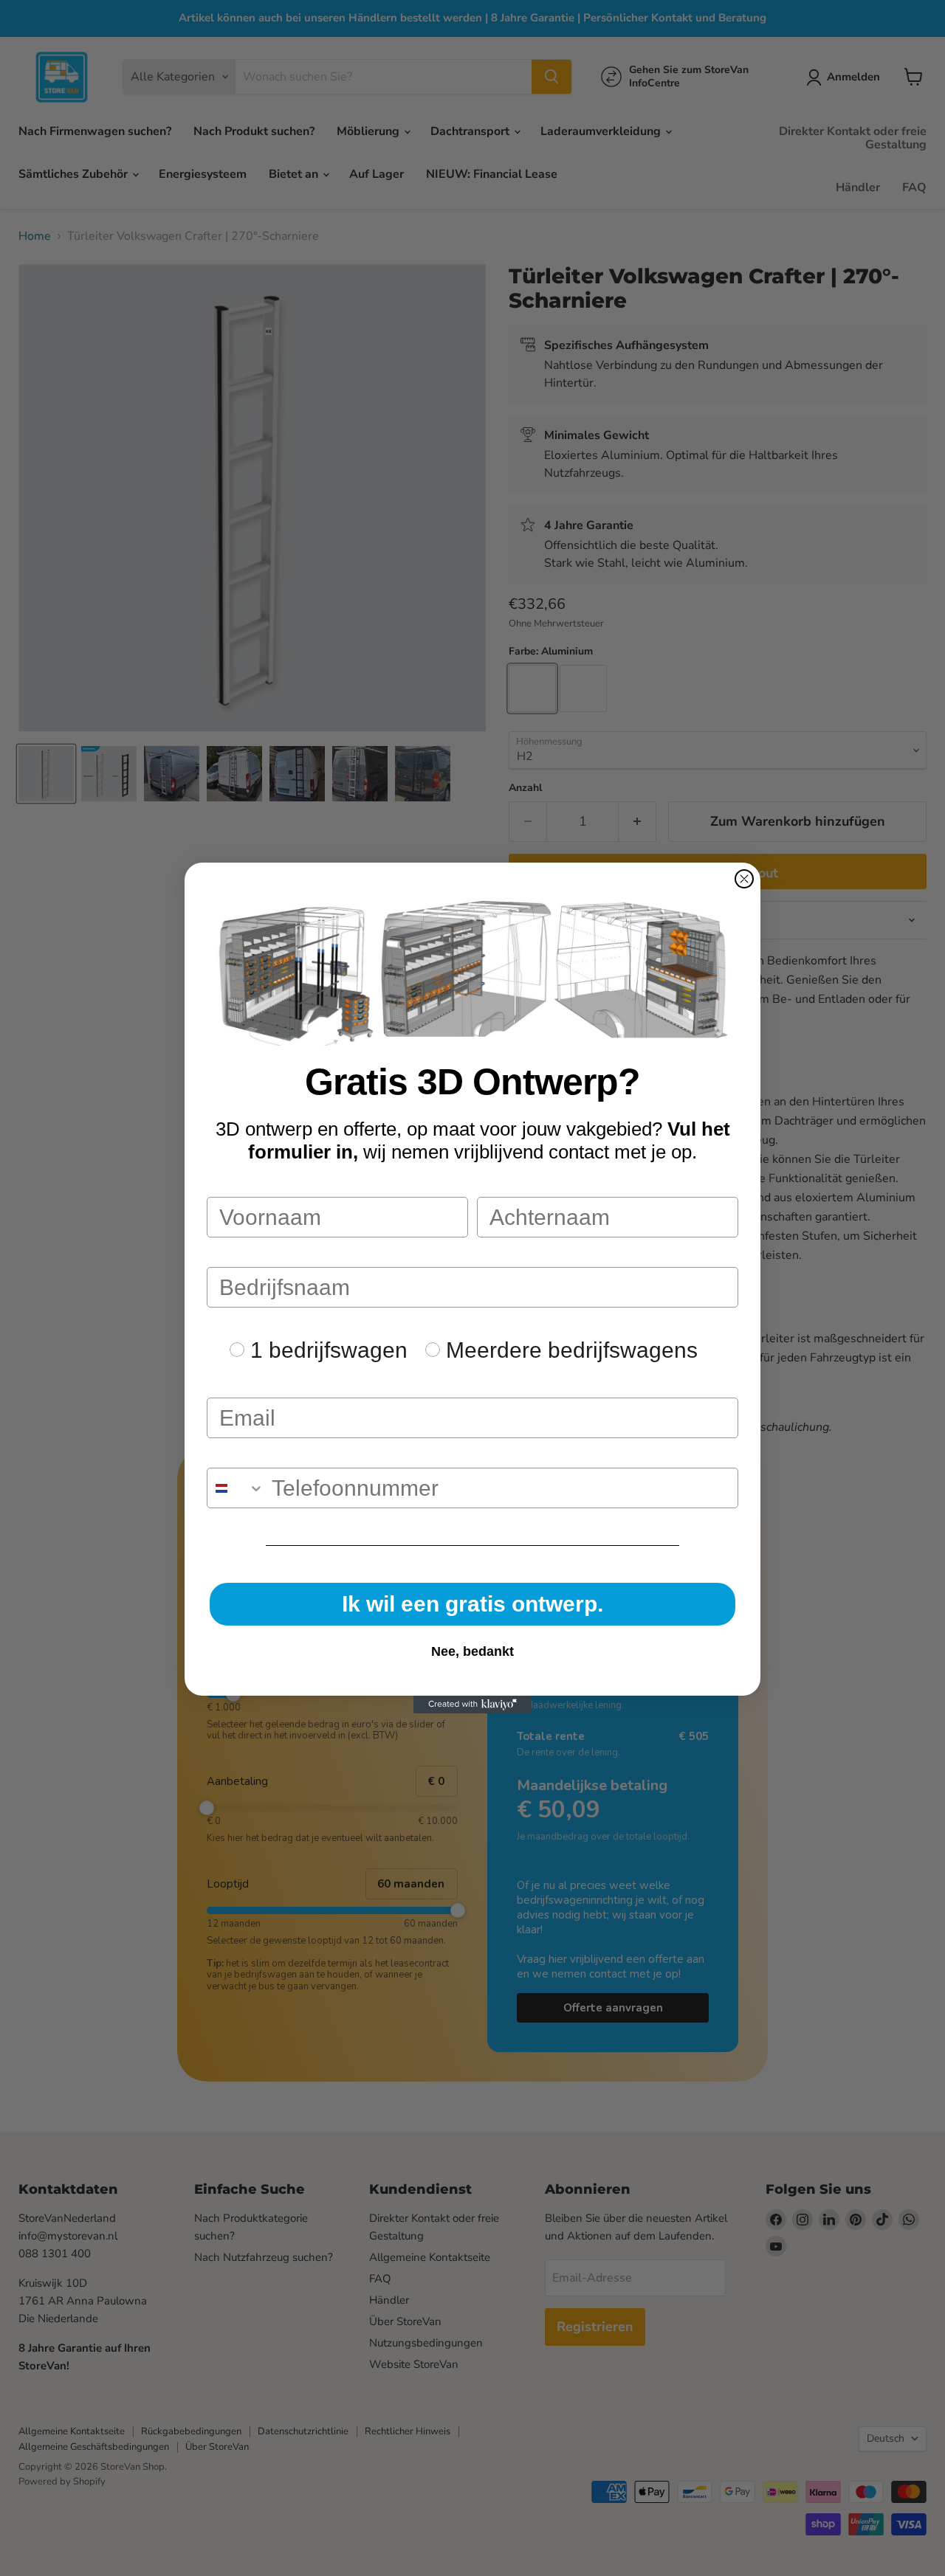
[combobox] (236, 1488)
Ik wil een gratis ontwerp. (472, 1604)
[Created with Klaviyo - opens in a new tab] (472, 1705)
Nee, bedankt (472, 1651)
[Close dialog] (744, 879)
